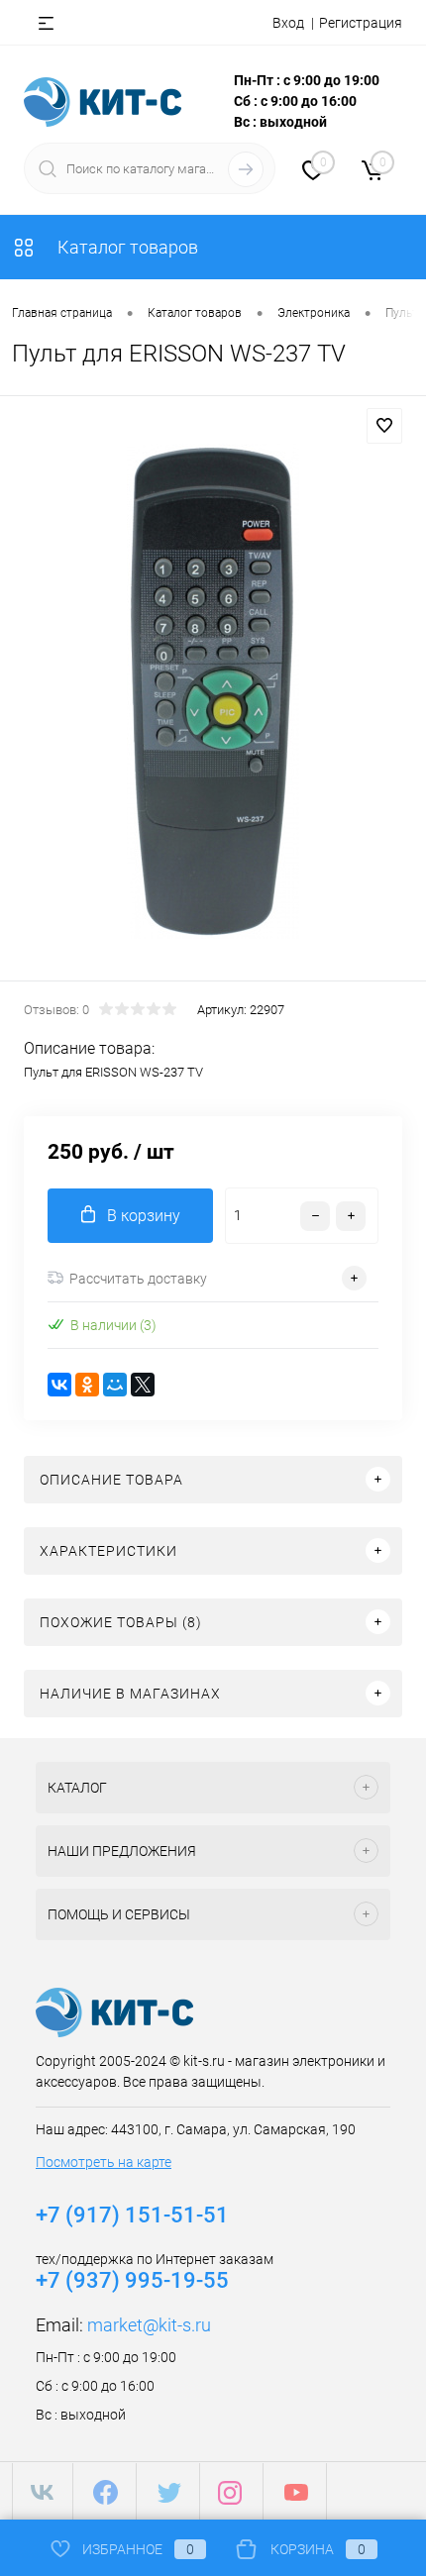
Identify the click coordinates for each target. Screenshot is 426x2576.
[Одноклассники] (87, 1385)
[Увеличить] (213, 691)
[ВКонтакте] (59, 1385)
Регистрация (361, 23)
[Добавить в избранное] (384, 426)
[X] (143, 1385)
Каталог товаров (126, 247)
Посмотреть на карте (104, 2162)
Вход (288, 23)
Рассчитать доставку (138, 1279)
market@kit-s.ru (149, 2325)
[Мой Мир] (115, 1385)
